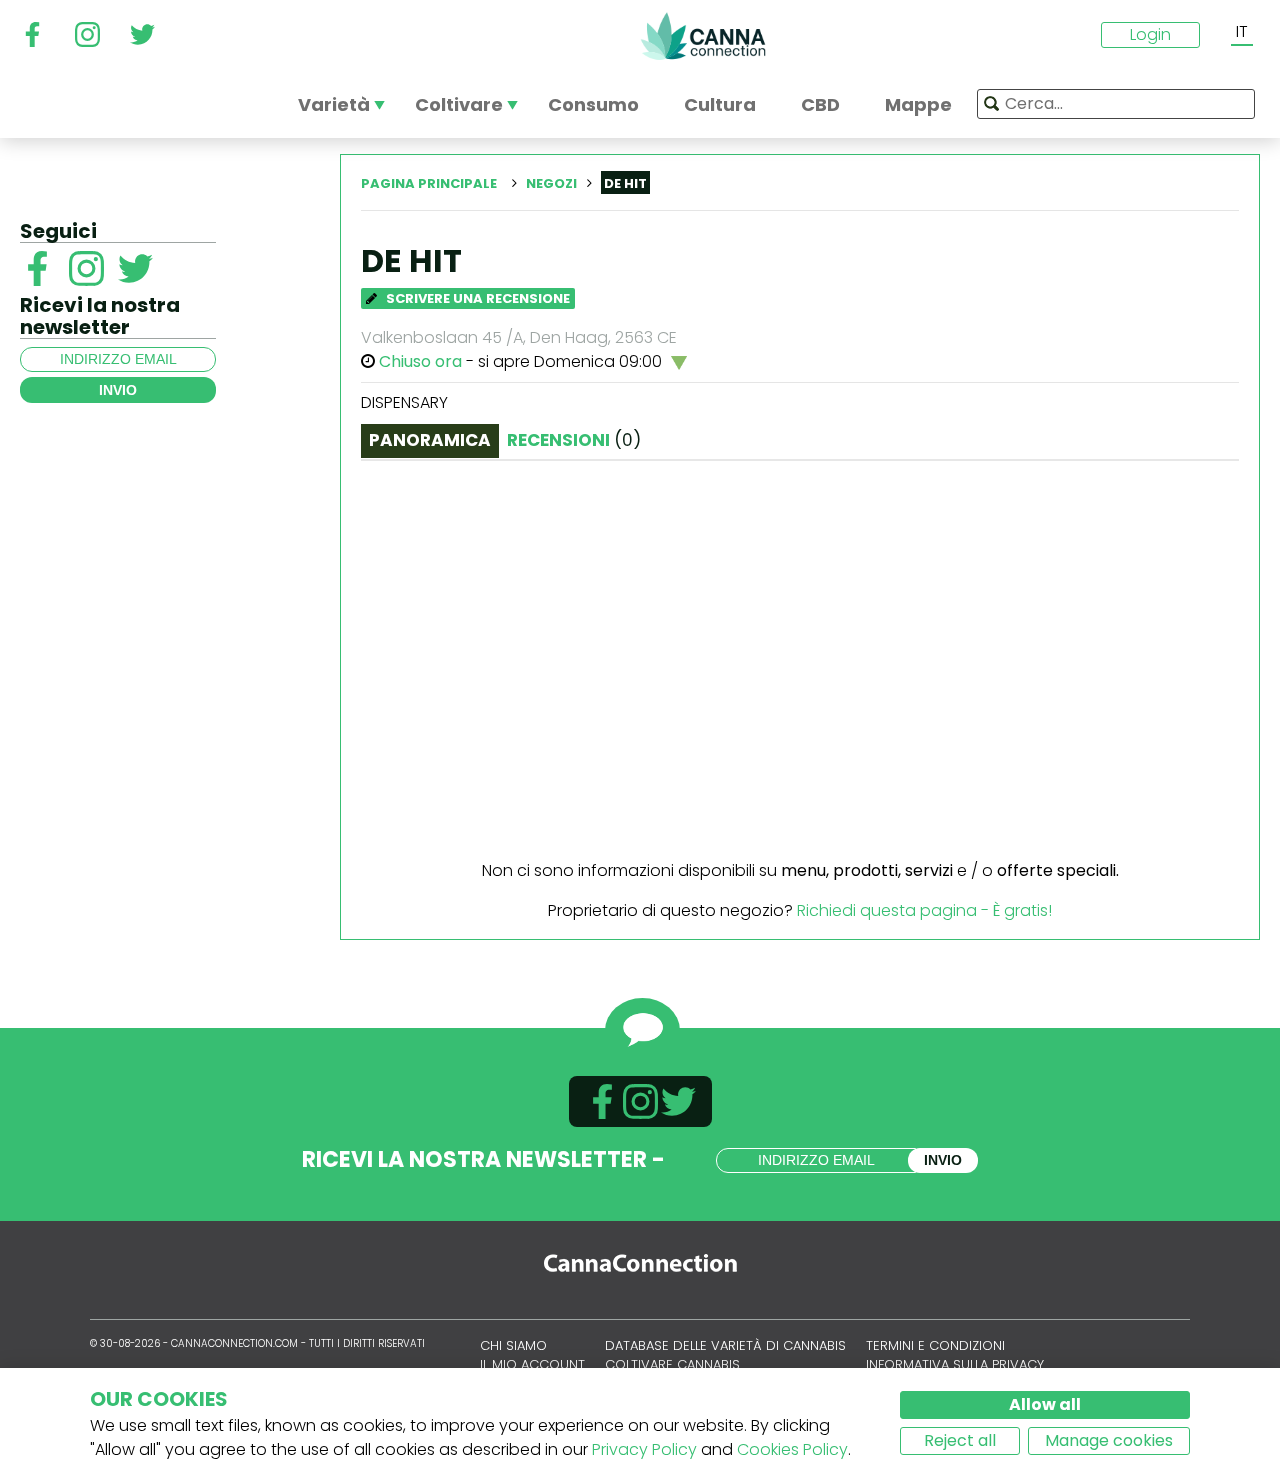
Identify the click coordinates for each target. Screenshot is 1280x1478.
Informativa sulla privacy (955, 1364)
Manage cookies (1109, 1440)
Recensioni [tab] (574, 440)
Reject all (960, 1440)
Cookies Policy (792, 1449)
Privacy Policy (644, 1449)
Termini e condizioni (935, 1345)
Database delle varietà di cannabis (725, 1345)
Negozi (551, 183)
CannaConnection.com (703, 36)
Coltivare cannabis (672, 1364)
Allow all (1045, 1404)
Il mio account (532, 1364)
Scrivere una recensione (476, 298)
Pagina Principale (429, 183)
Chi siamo (513, 1345)
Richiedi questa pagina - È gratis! (924, 910)
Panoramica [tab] (430, 440)
